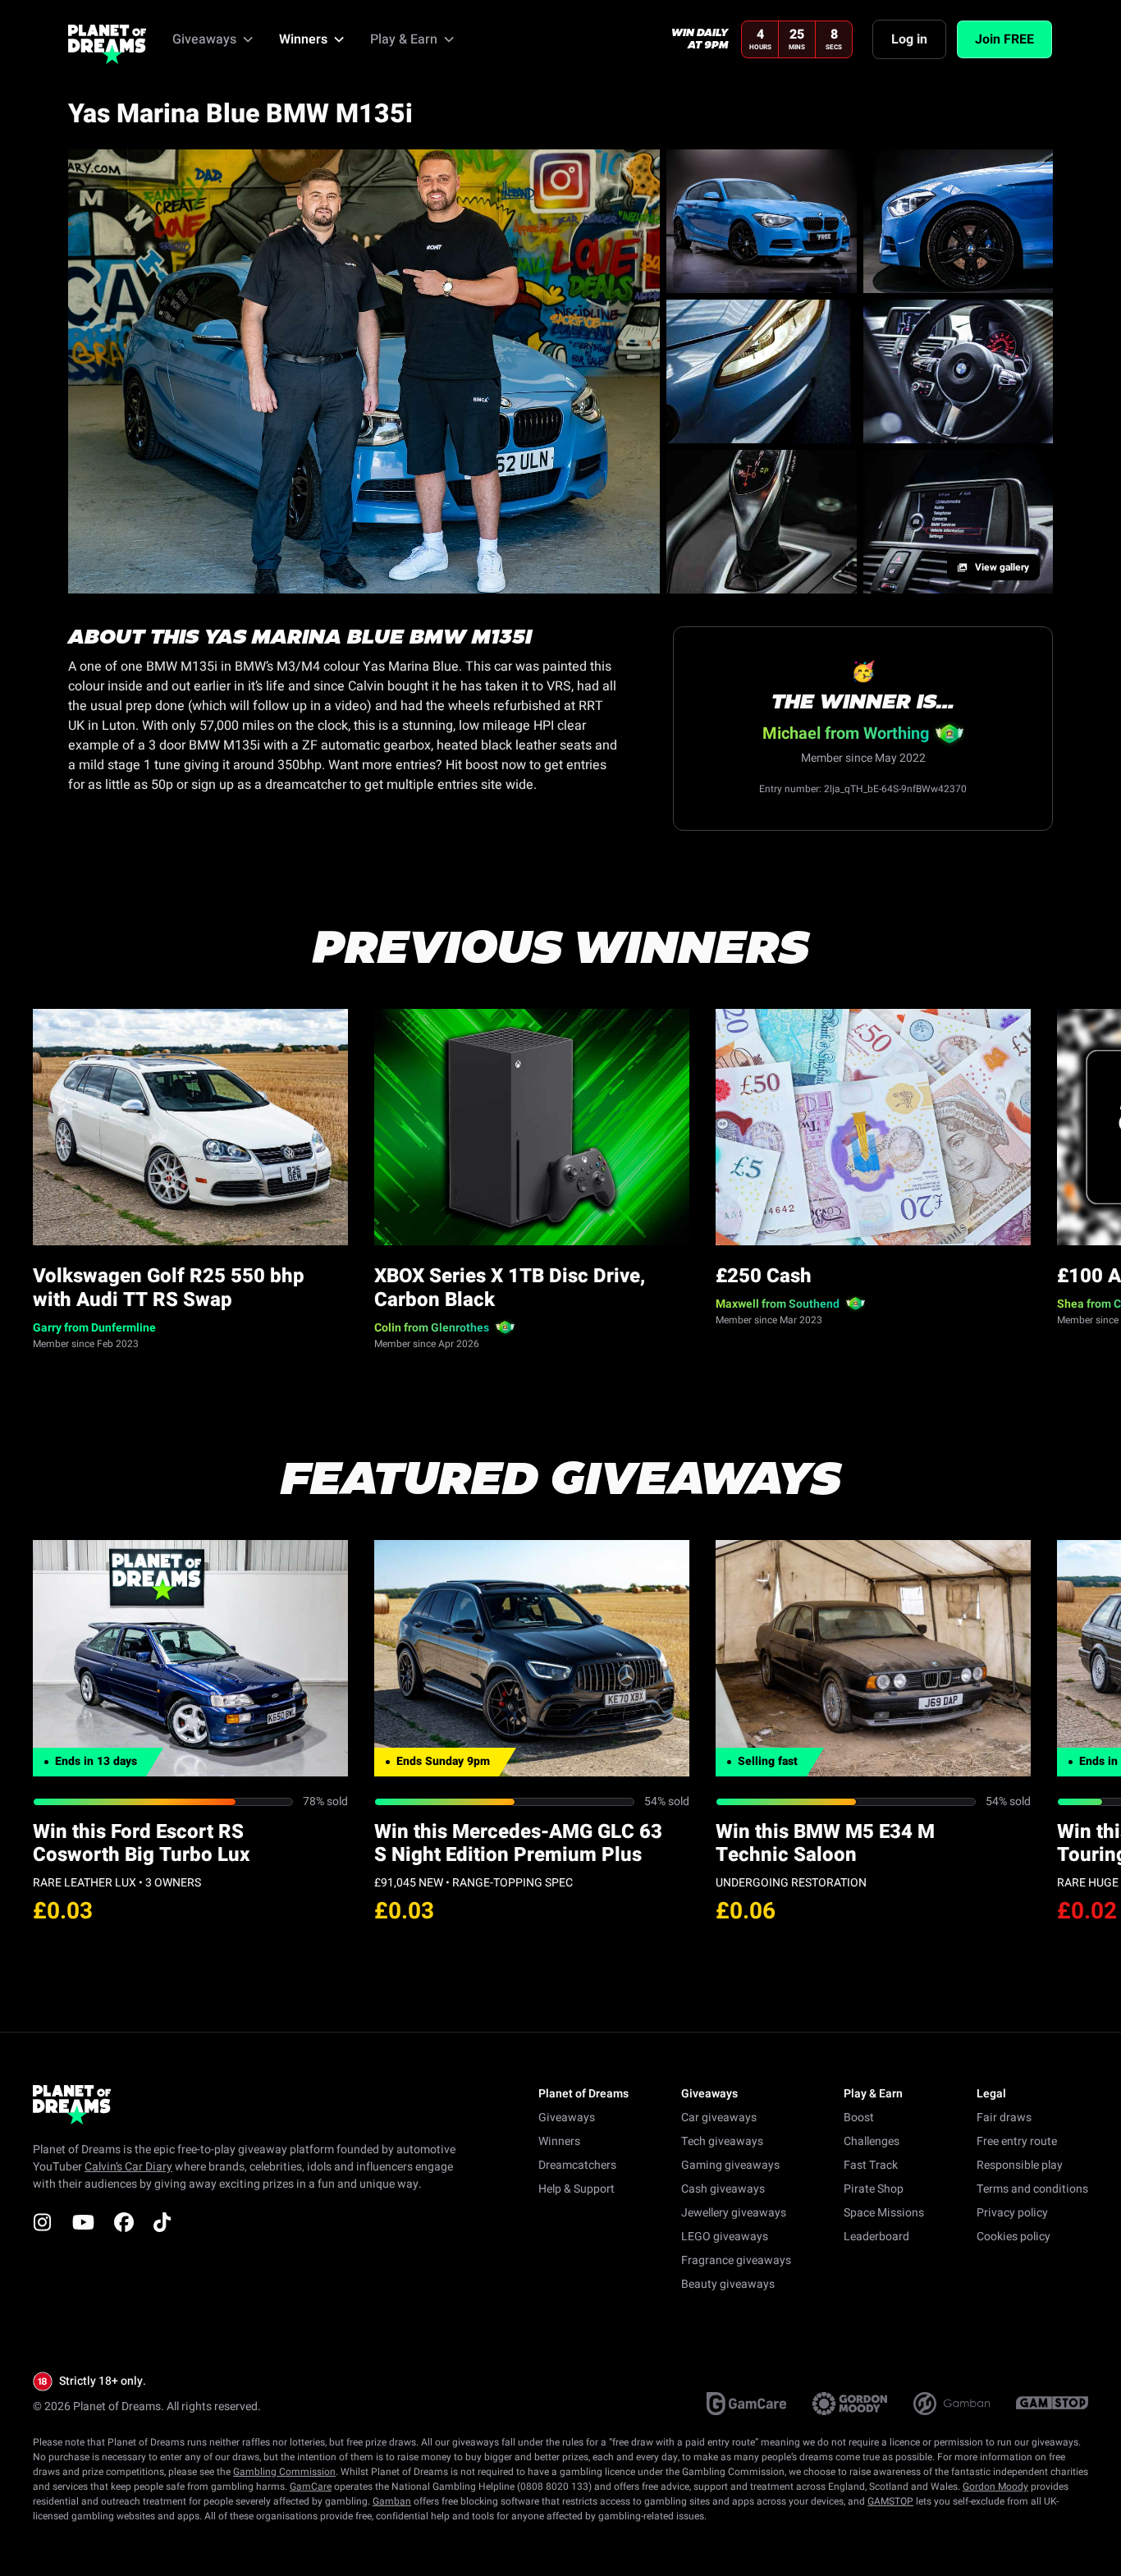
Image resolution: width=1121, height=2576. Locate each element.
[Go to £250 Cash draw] (873, 1127)
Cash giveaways (723, 2189)
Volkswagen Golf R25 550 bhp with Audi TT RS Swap (169, 1288)
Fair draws (1004, 2118)
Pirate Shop (874, 2189)
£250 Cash (764, 1276)
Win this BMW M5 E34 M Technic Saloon (825, 1844)
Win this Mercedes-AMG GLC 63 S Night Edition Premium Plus (518, 1844)
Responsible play (1020, 2165)
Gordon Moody (995, 2487)
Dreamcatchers (577, 2165)
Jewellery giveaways (734, 2213)
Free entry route (1017, 2141)
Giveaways (567, 2118)
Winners (559, 2141)
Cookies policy (1013, 2237)
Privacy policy (1012, 2213)
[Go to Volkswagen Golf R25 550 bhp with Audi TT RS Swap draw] (190, 1127)
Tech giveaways (722, 2141)
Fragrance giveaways (736, 2260)
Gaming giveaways (730, 2165)
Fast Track (871, 2165)
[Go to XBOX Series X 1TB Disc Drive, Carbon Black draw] (532, 1127)
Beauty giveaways (728, 2284)
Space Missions (884, 2213)
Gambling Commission (284, 2472)
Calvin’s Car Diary (128, 2167)
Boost (859, 2118)
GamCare (311, 2487)
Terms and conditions (1032, 2189)
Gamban (392, 2501)
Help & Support (577, 2189)
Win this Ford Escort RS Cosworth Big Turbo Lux (141, 1844)
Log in (909, 39)
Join (1004, 39)
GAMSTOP (890, 2501)
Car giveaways (719, 2118)
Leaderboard (876, 2237)
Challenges (872, 2141)
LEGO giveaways (725, 2237)
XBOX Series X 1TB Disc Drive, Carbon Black (510, 1288)
